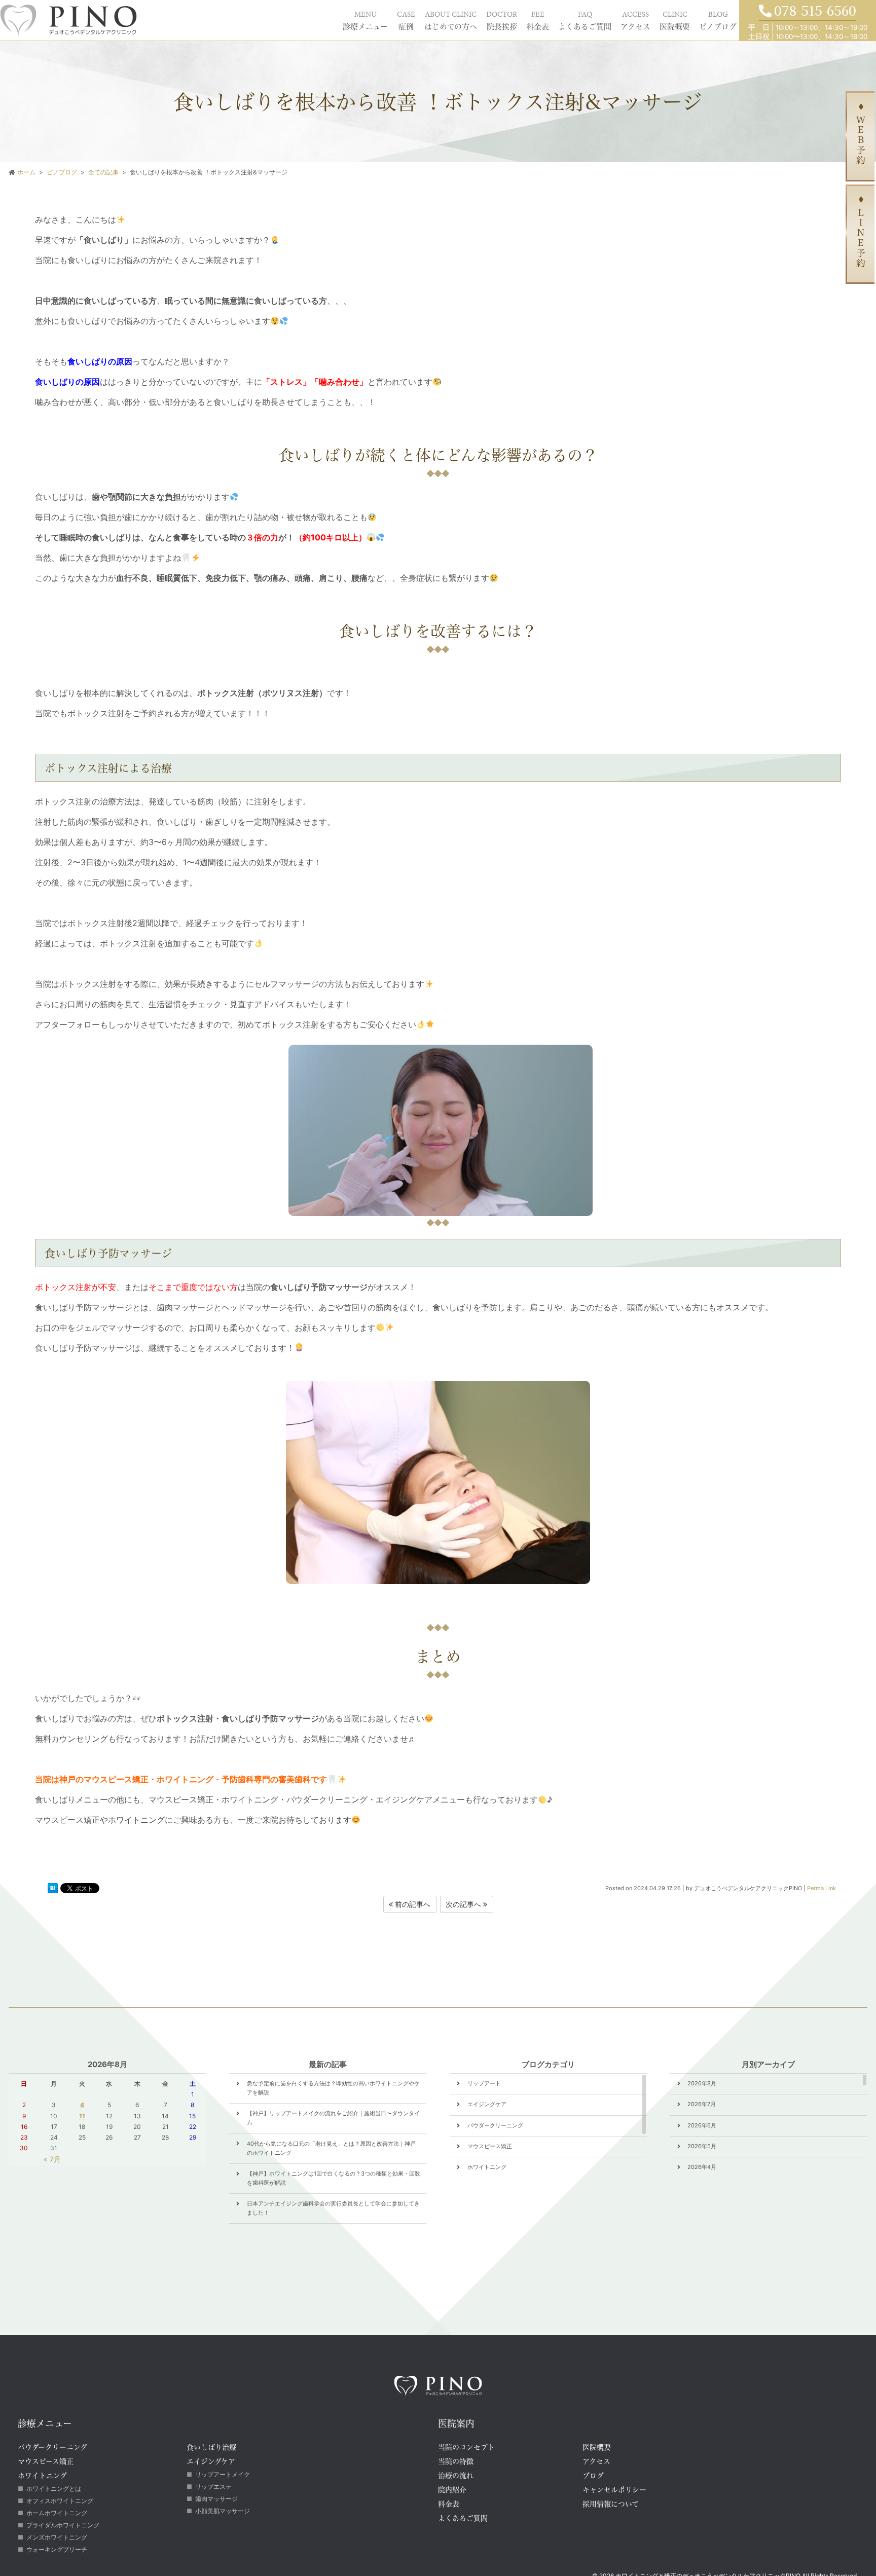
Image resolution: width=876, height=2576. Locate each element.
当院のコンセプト (466, 2447)
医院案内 (456, 2423)
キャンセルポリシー (614, 2490)
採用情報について (611, 2504)
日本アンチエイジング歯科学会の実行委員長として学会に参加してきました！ (333, 2208)
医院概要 (643, 19)
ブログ (593, 2475)
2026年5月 (702, 2146)
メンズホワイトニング (57, 2537)
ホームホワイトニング (57, 2513)
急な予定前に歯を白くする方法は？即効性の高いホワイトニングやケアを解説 (333, 2088)
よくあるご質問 (509, 19)
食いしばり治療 (211, 2447)
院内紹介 (452, 2490)
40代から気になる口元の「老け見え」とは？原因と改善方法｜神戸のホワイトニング (331, 2148)
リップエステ (213, 2487)
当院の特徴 (456, 2461)
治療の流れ (456, 2475)
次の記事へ (464, 1904)
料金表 (440, 19)
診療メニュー (191, 19)
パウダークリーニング (495, 2125)
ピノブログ (706, 19)
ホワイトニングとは (54, 2489)
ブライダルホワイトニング (63, 2525)
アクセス (585, 19)
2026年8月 (702, 2083)
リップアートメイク (223, 2474)
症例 (249, 19)
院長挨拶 (388, 19)
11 (82, 2116)
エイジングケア (487, 2104)
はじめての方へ (312, 19)
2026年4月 (702, 2167)
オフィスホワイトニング (60, 2501)
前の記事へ (412, 1904)
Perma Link (822, 1888)
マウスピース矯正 (490, 2146)
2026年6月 (702, 2125)
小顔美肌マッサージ (223, 2511)
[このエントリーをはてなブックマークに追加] (53, 1890)
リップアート (484, 2083)
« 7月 (52, 2159)
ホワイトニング (487, 2167)
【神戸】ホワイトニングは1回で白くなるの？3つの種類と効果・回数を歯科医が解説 (334, 2178)
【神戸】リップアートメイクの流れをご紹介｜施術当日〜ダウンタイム (333, 2118)
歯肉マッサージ (216, 2499)
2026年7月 (702, 2104)
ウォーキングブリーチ (57, 2549)
